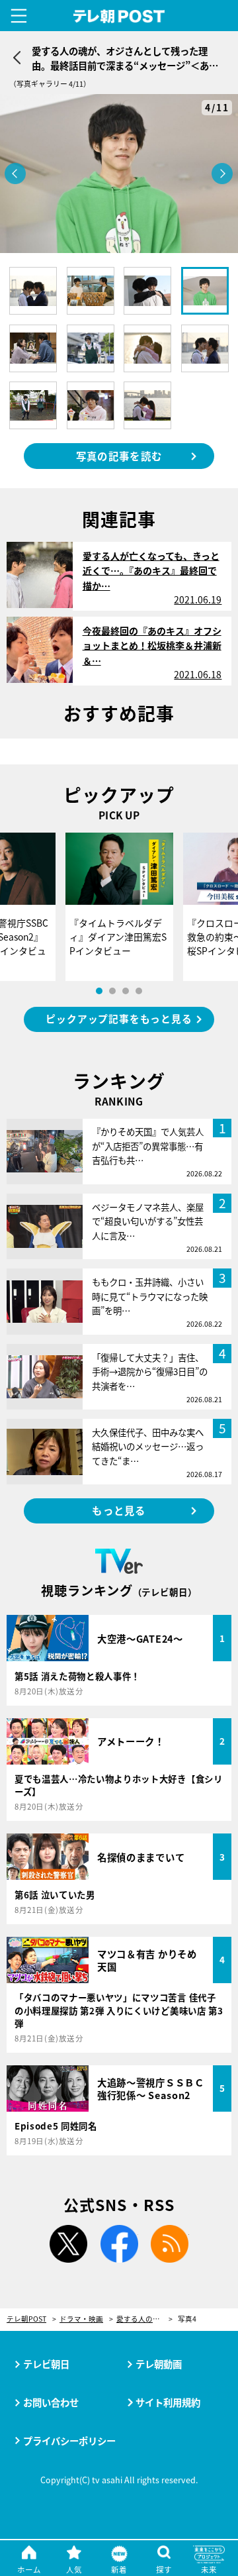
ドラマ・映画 (81, 2319)
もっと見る (119, 1510)
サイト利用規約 (168, 2402)
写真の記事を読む (119, 456)
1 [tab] (99, 991)
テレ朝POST (119, 17)
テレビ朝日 (46, 2364)
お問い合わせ (51, 2402)
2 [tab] (112, 991)
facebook (119, 2244)
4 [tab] (139, 991)
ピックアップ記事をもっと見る (119, 1018)
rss (170, 2244)
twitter (68, 2244)
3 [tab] (126, 991)
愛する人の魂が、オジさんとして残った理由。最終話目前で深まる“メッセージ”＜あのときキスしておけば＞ (144, 2319)
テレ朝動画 (159, 2364)
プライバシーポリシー (69, 2441)
